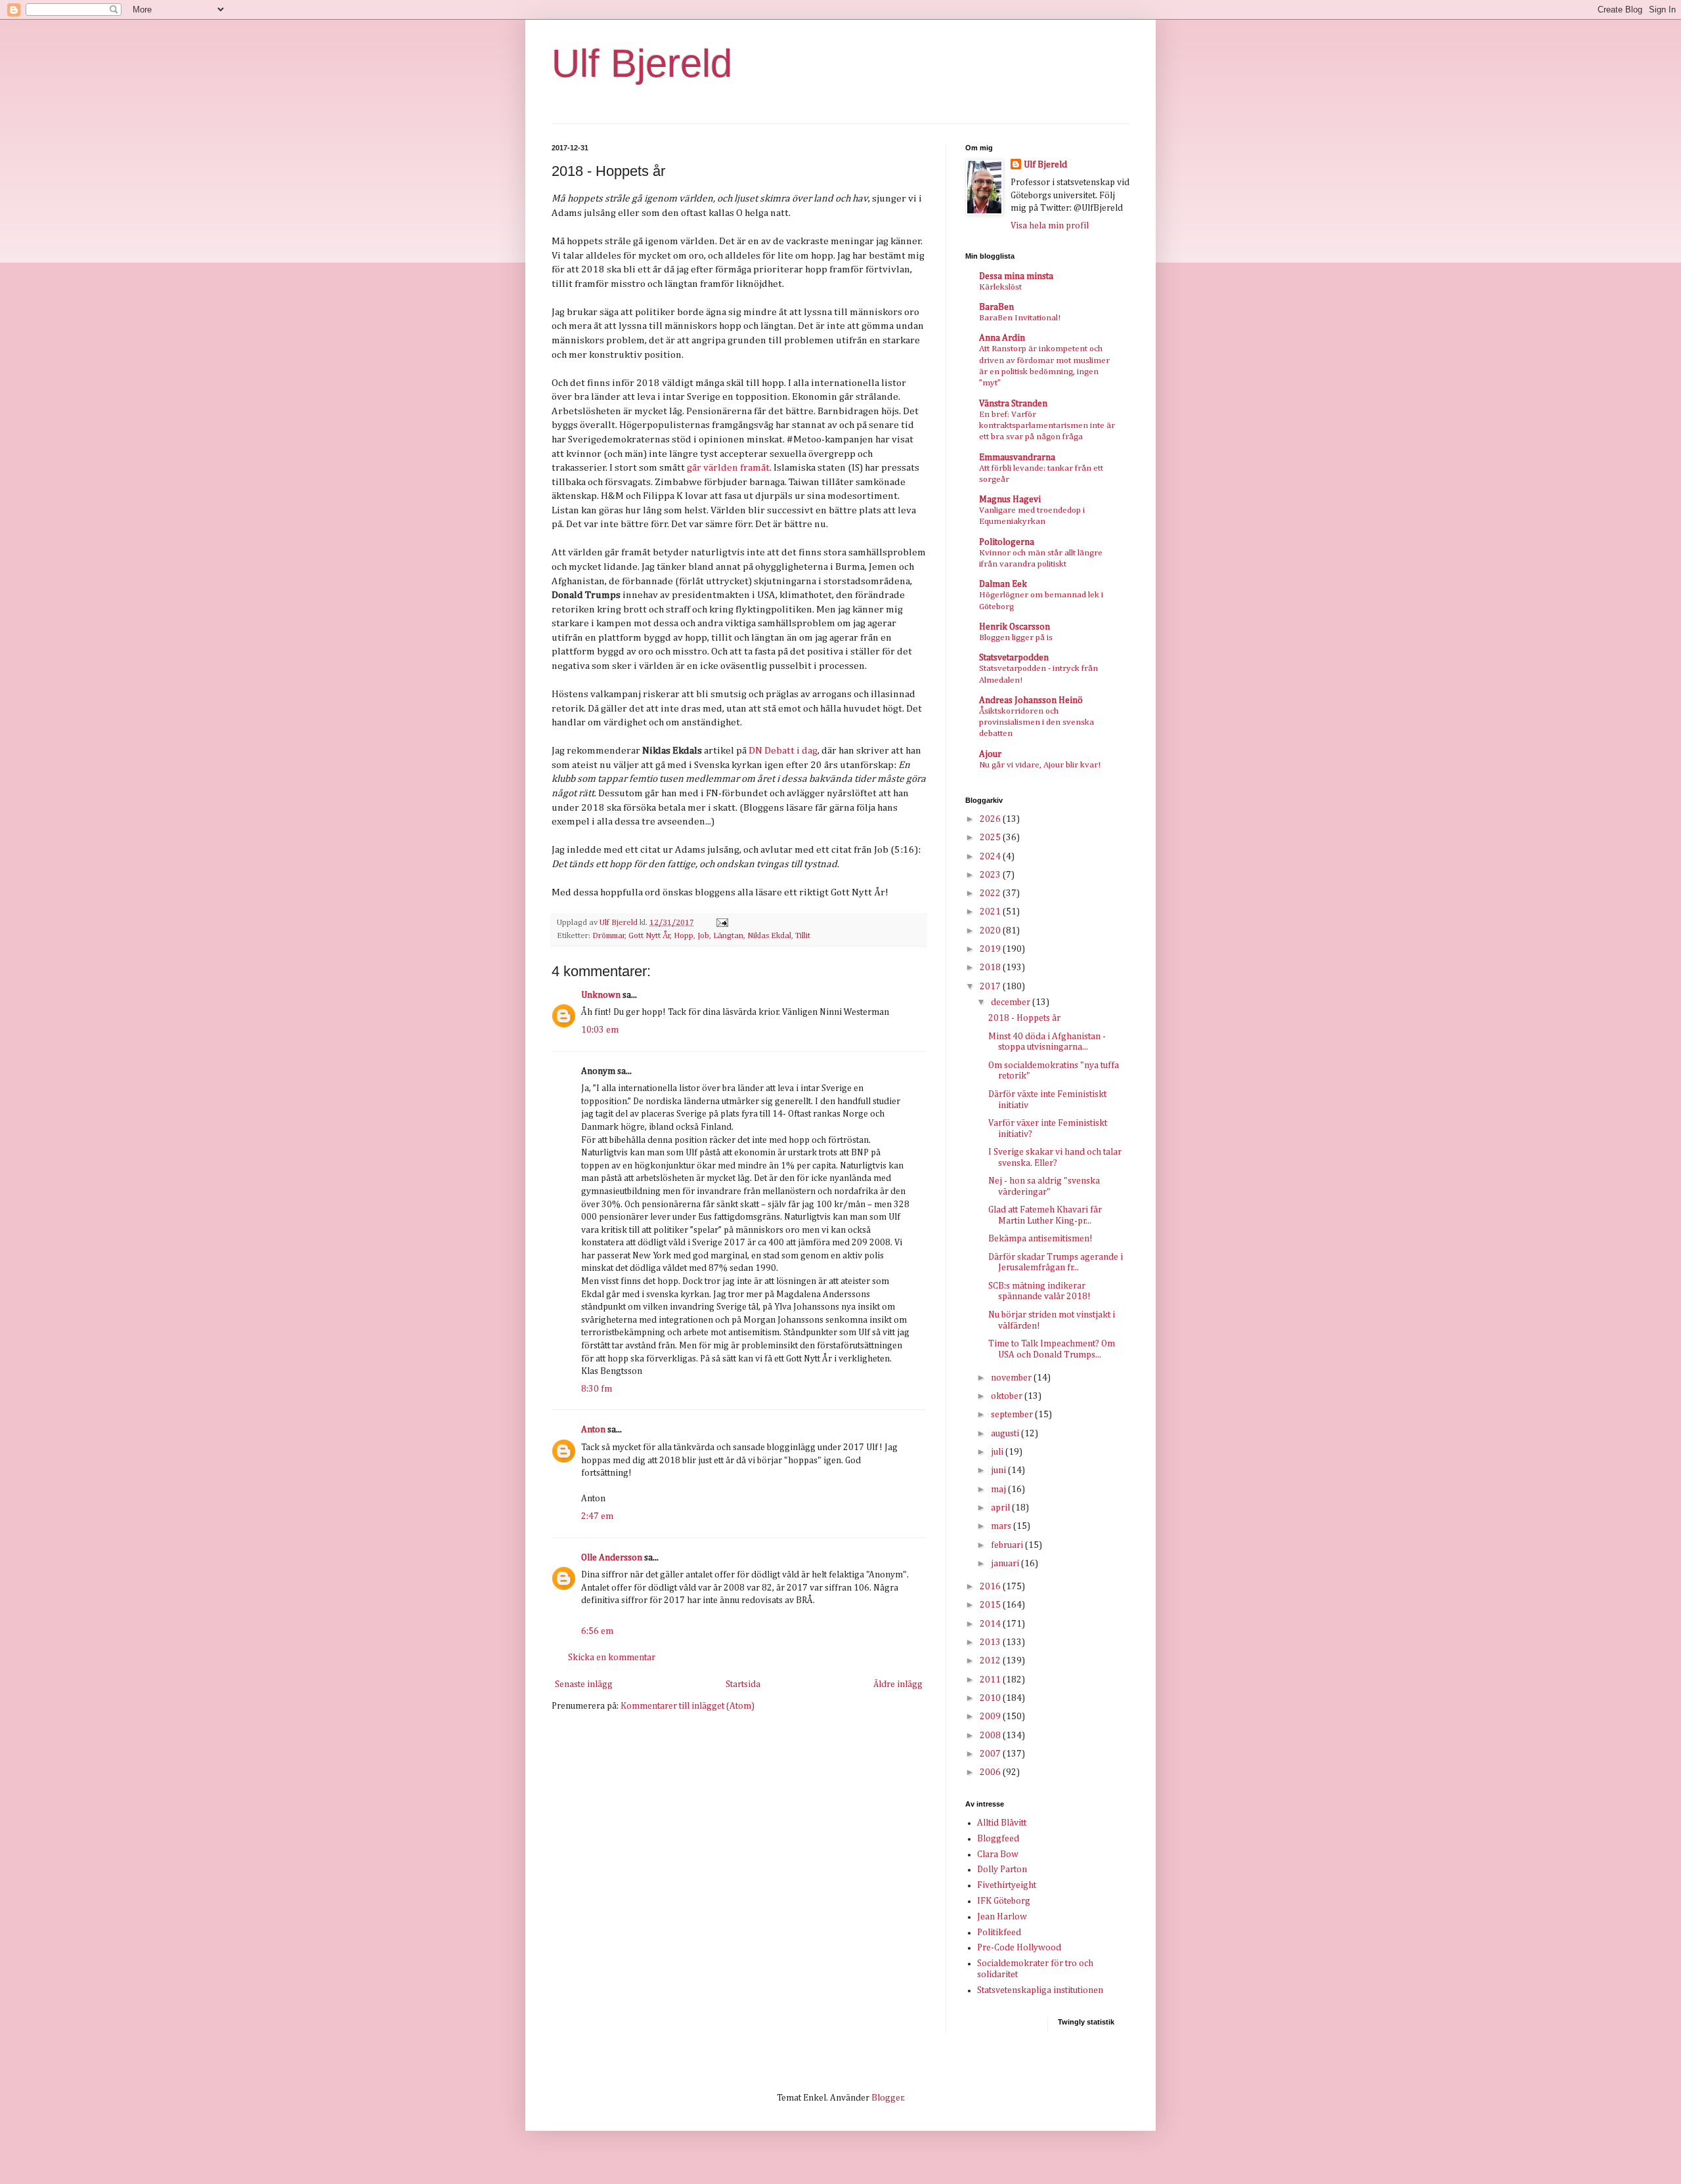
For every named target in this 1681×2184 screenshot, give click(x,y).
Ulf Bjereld (642, 63)
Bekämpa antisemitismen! (1040, 1239)
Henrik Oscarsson (1015, 627)
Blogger (887, 2098)
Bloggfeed (998, 1839)
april (1001, 1508)
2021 (991, 912)
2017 (991, 987)
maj (999, 1489)
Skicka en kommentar (612, 1658)
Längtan (728, 936)
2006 (991, 1772)
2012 (991, 1661)
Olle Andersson (612, 1558)
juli (998, 1452)
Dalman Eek (1003, 584)
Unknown (601, 995)
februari (1008, 1545)
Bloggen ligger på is (1016, 638)
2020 (991, 931)
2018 (991, 968)
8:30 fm (597, 1389)
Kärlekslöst (1000, 287)
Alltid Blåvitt (1002, 1823)
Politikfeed (999, 1933)
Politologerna (1007, 542)
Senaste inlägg (584, 1684)
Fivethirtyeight (1007, 1885)
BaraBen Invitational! (1020, 318)
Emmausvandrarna (1017, 458)
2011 (991, 1680)
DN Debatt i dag (783, 751)
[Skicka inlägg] (721, 923)
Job (703, 936)
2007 (991, 1754)
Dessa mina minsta (1016, 276)
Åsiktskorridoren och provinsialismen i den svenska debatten (1037, 723)
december (1012, 1002)
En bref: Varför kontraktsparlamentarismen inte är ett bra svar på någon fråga (1047, 426)
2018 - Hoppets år (1024, 1018)
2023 (991, 875)
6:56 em (597, 1631)
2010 (991, 1698)
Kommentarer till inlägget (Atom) (688, 1706)
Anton (593, 1430)
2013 (991, 1642)
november (1012, 1378)
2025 (991, 838)
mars (1002, 1526)
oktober (1008, 1396)
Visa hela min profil (1050, 226)
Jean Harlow (1002, 1917)
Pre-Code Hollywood (1019, 1948)
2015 (991, 1605)
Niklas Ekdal (769, 936)
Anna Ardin (1002, 338)
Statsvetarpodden (1014, 658)
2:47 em (597, 1516)
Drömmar (609, 936)
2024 (991, 857)
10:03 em (600, 1030)
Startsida (743, 1684)
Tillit (803, 936)
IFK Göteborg (1004, 1901)
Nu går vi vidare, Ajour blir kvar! (1040, 765)
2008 (991, 1736)
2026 (991, 819)
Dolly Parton (1002, 1870)
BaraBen (996, 307)
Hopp (684, 936)
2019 (991, 949)
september (1013, 1415)
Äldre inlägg (898, 1684)
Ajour (990, 754)
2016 (991, 1587)
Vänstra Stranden (1013, 404)
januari (1006, 1564)
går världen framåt (728, 468)
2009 (991, 1717)
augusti (1006, 1434)
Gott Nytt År (649, 936)
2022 (991, 893)
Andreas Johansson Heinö (1031, 700)
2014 (991, 1624)
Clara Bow (998, 1854)
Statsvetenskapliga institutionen (1040, 1990)
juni (999, 1470)
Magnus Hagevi (1010, 500)
